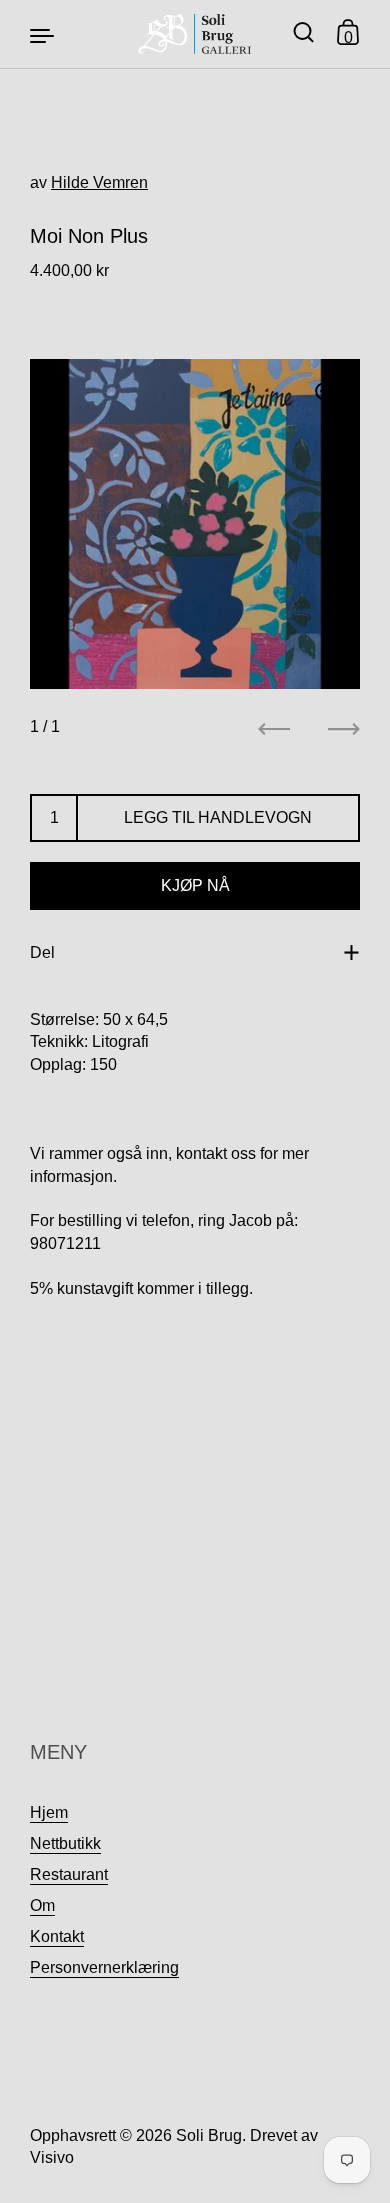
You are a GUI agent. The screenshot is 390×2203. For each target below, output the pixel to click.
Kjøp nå (195, 885)
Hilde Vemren (99, 182)
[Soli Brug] (195, 34)
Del (42, 952)
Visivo (52, 2157)
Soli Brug (209, 2135)
